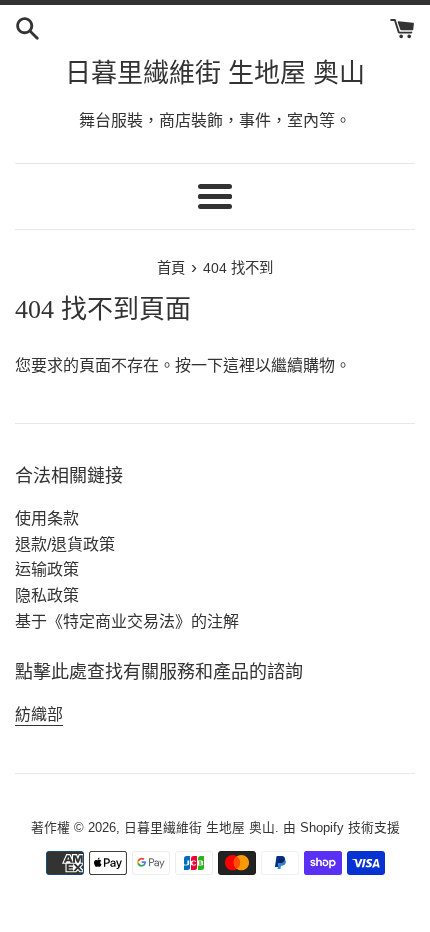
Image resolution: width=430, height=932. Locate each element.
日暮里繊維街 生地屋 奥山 (215, 73)
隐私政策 (47, 595)
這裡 (239, 365)
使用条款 (47, 518)
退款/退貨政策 (65, 544)
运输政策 (47, 569)
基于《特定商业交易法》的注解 (127, 621)
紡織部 (39, 714)
